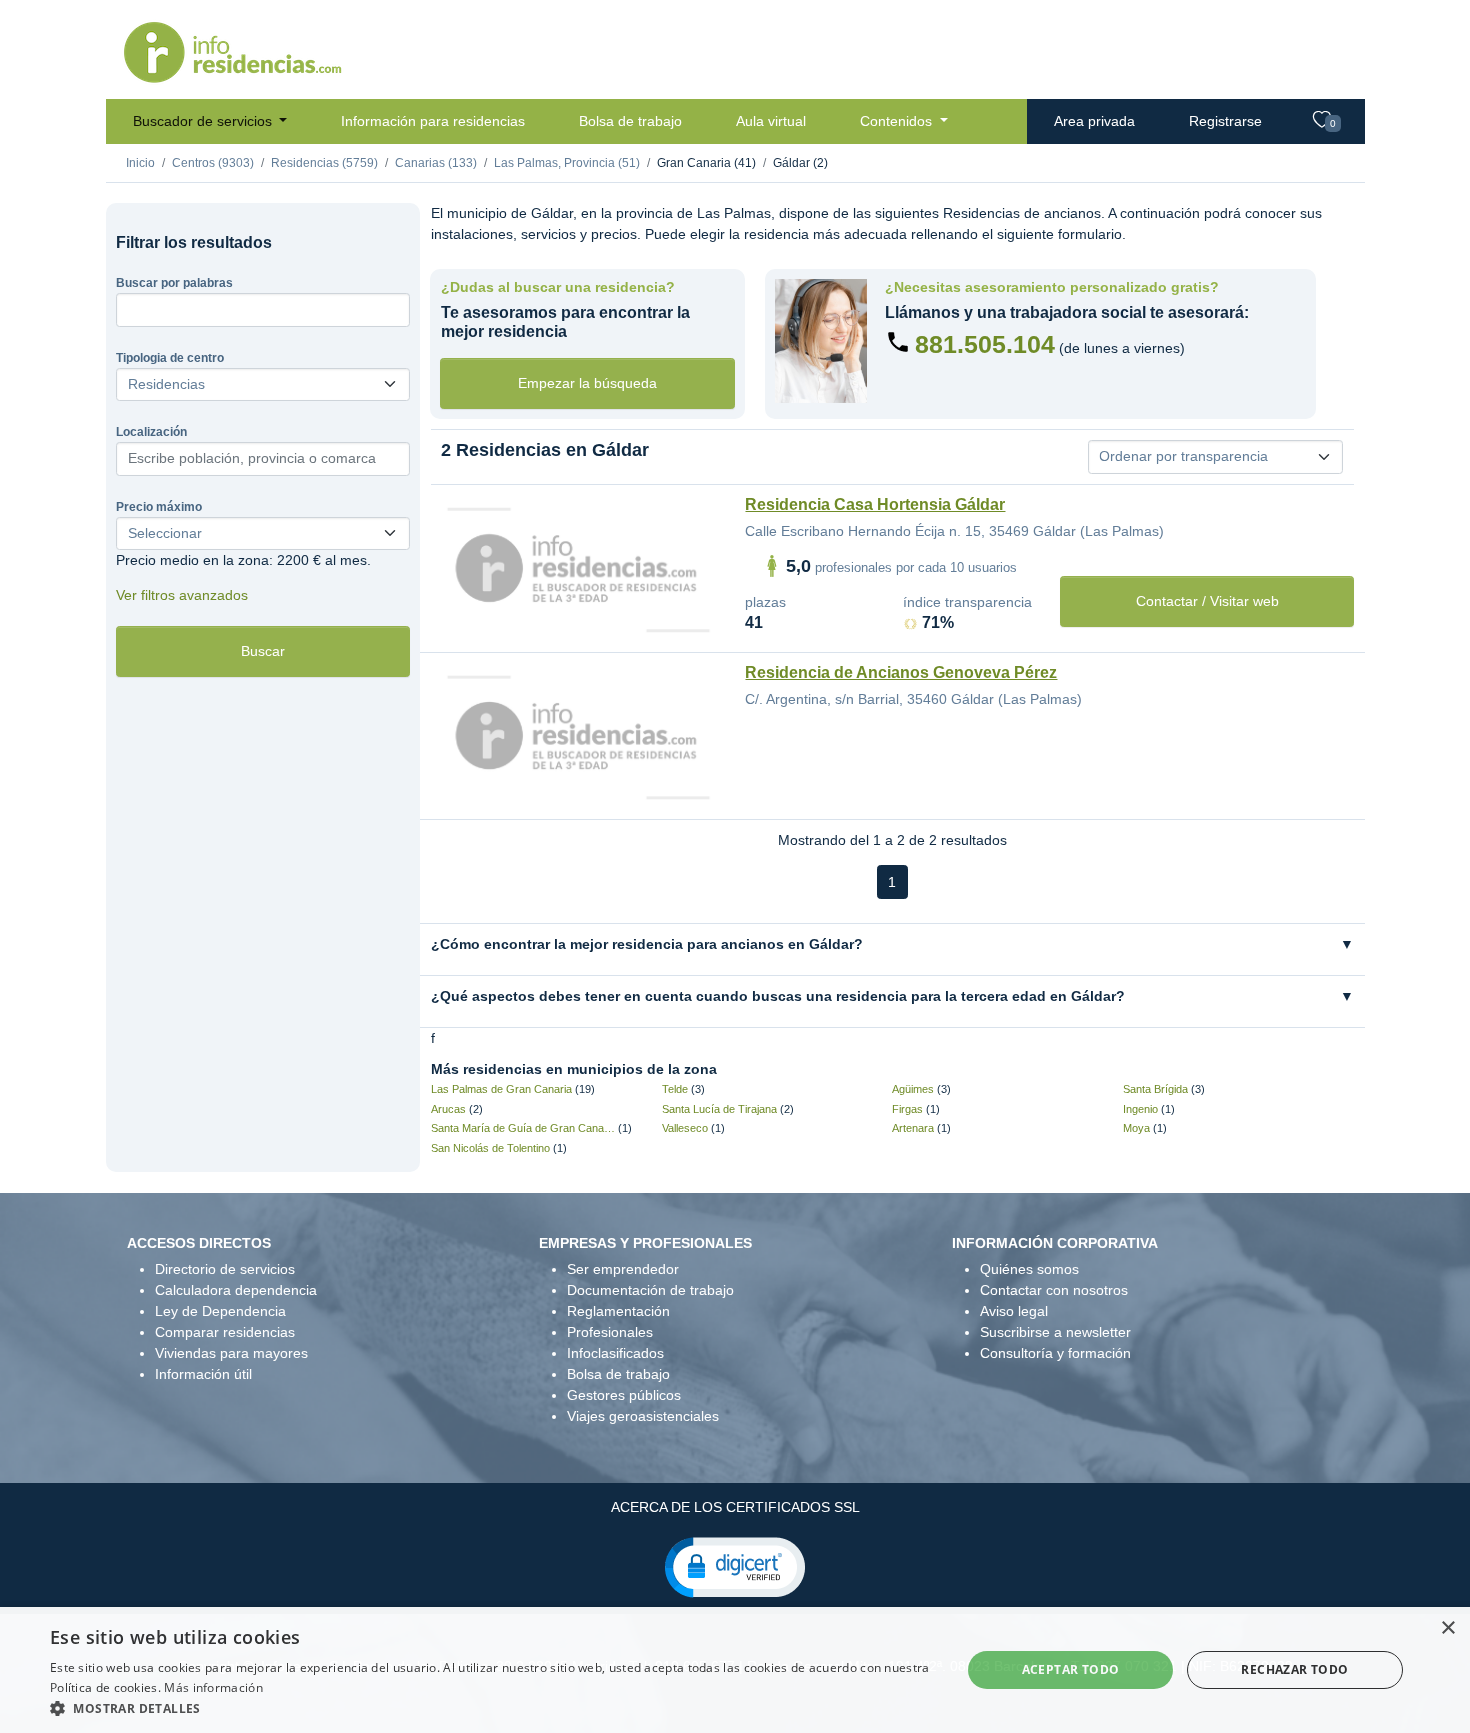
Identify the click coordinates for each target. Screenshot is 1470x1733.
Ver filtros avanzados (182, 595)
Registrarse (1225, 121)
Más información (213, 1687)
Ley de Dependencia (220, 1311)
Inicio (140, 163)
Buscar (263, 651)
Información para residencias (433, 121)
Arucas (448, 1109)
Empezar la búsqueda (587, 383)
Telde (675, 1089)
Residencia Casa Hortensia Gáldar (875, 504)
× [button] (1447, 1628)
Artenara (913, 1128)
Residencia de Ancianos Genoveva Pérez (901, 672)
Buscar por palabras (174, 283)
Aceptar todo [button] (1071, 1669)
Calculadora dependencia (236, 1290)
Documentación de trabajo (650, 1290)
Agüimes (913, 1089)
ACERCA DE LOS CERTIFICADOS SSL (735, 1507)
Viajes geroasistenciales (643, 1416)
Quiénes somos (1029, 1269)
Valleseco (685, 1128)
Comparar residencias (225, 1332)
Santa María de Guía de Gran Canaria (523, 1128)
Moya (1136, 1128)
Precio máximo (159, 507)
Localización (151, 432)
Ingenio (1140, 1109)
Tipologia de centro (170, 358)
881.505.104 (985, 344)
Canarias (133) (436, 163)
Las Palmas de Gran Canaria (501, 1089)
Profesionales (610, 1332)
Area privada (1094, 121)
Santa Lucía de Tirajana (719, 1109)
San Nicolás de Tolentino (490, 1148)
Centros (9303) (213, 163)
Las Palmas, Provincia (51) (567, 163)
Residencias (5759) (324, 163)
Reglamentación (618, 1311)
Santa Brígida (1155, 1089)
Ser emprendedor (623, 1269)
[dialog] (735, 1670)
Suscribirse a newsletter (1055, 1332)
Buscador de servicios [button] (204, 121)
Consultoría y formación (1055, 1353)
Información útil (203, 1374)
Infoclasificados (615, 1353)
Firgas (907, 1109)
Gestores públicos (624, 1395)
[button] (735, 1566)
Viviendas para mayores (231, 1353)
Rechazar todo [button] (1294, 1669)
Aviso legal (1014, 1311)
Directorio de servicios (225, 1269)
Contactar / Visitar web (1207, 601)
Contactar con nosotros (1054, 1290)
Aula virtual (771, 121)
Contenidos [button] (898, 121)
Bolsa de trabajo (630, 121)
